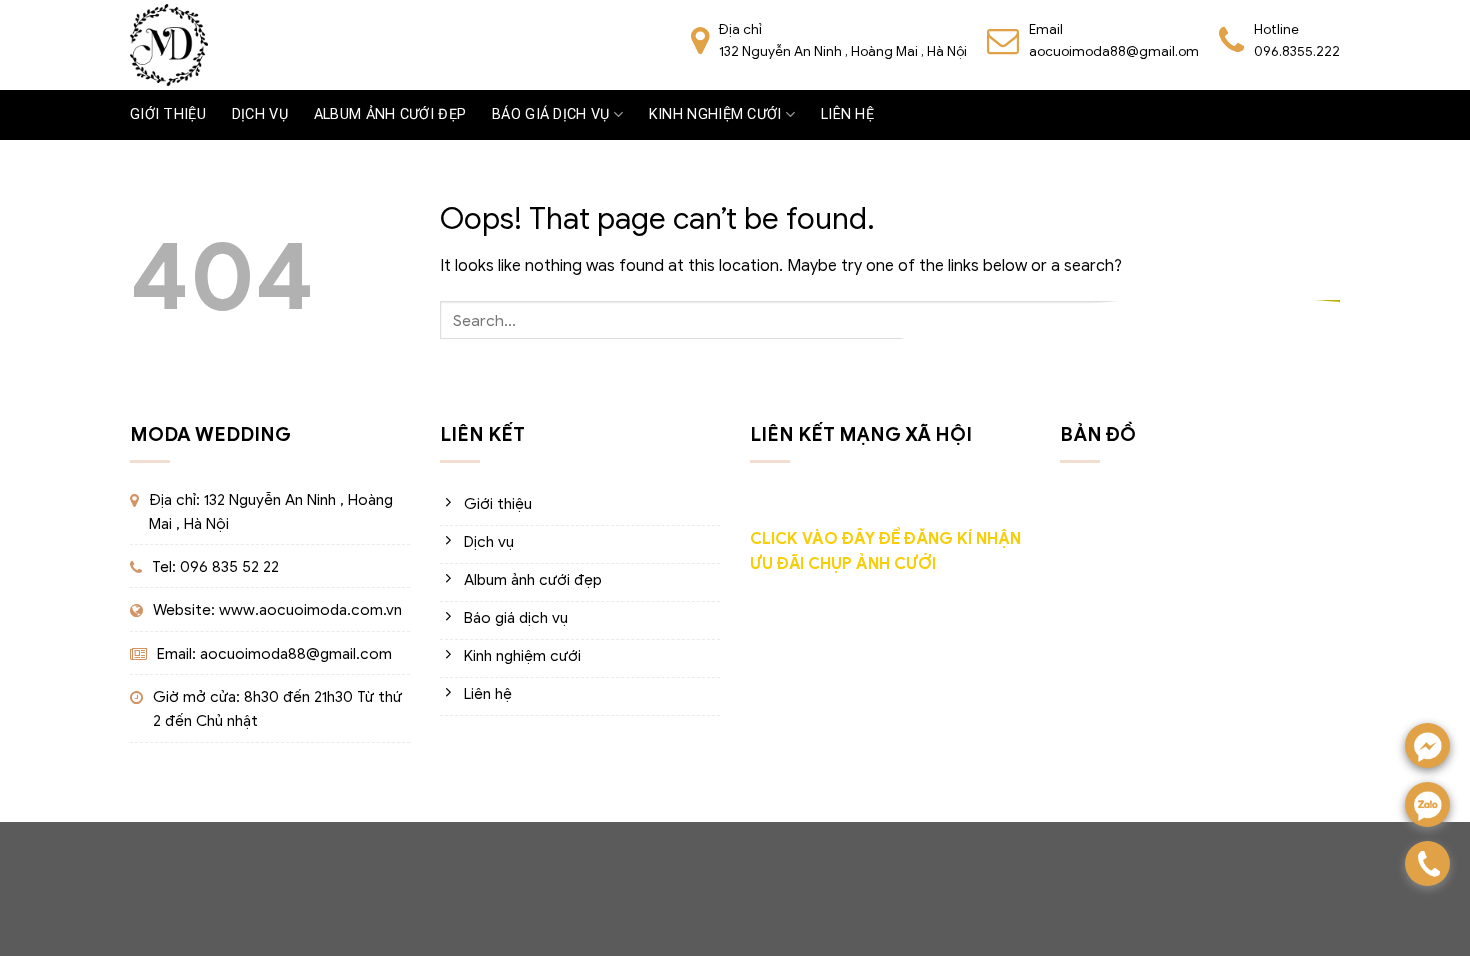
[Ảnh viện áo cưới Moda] (169, 44)
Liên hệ (847, 114)
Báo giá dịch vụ (550, 114)
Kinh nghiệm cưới (715, 114)
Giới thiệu (168, 114)
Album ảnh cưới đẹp (390, 114)
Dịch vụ (260, 114)
